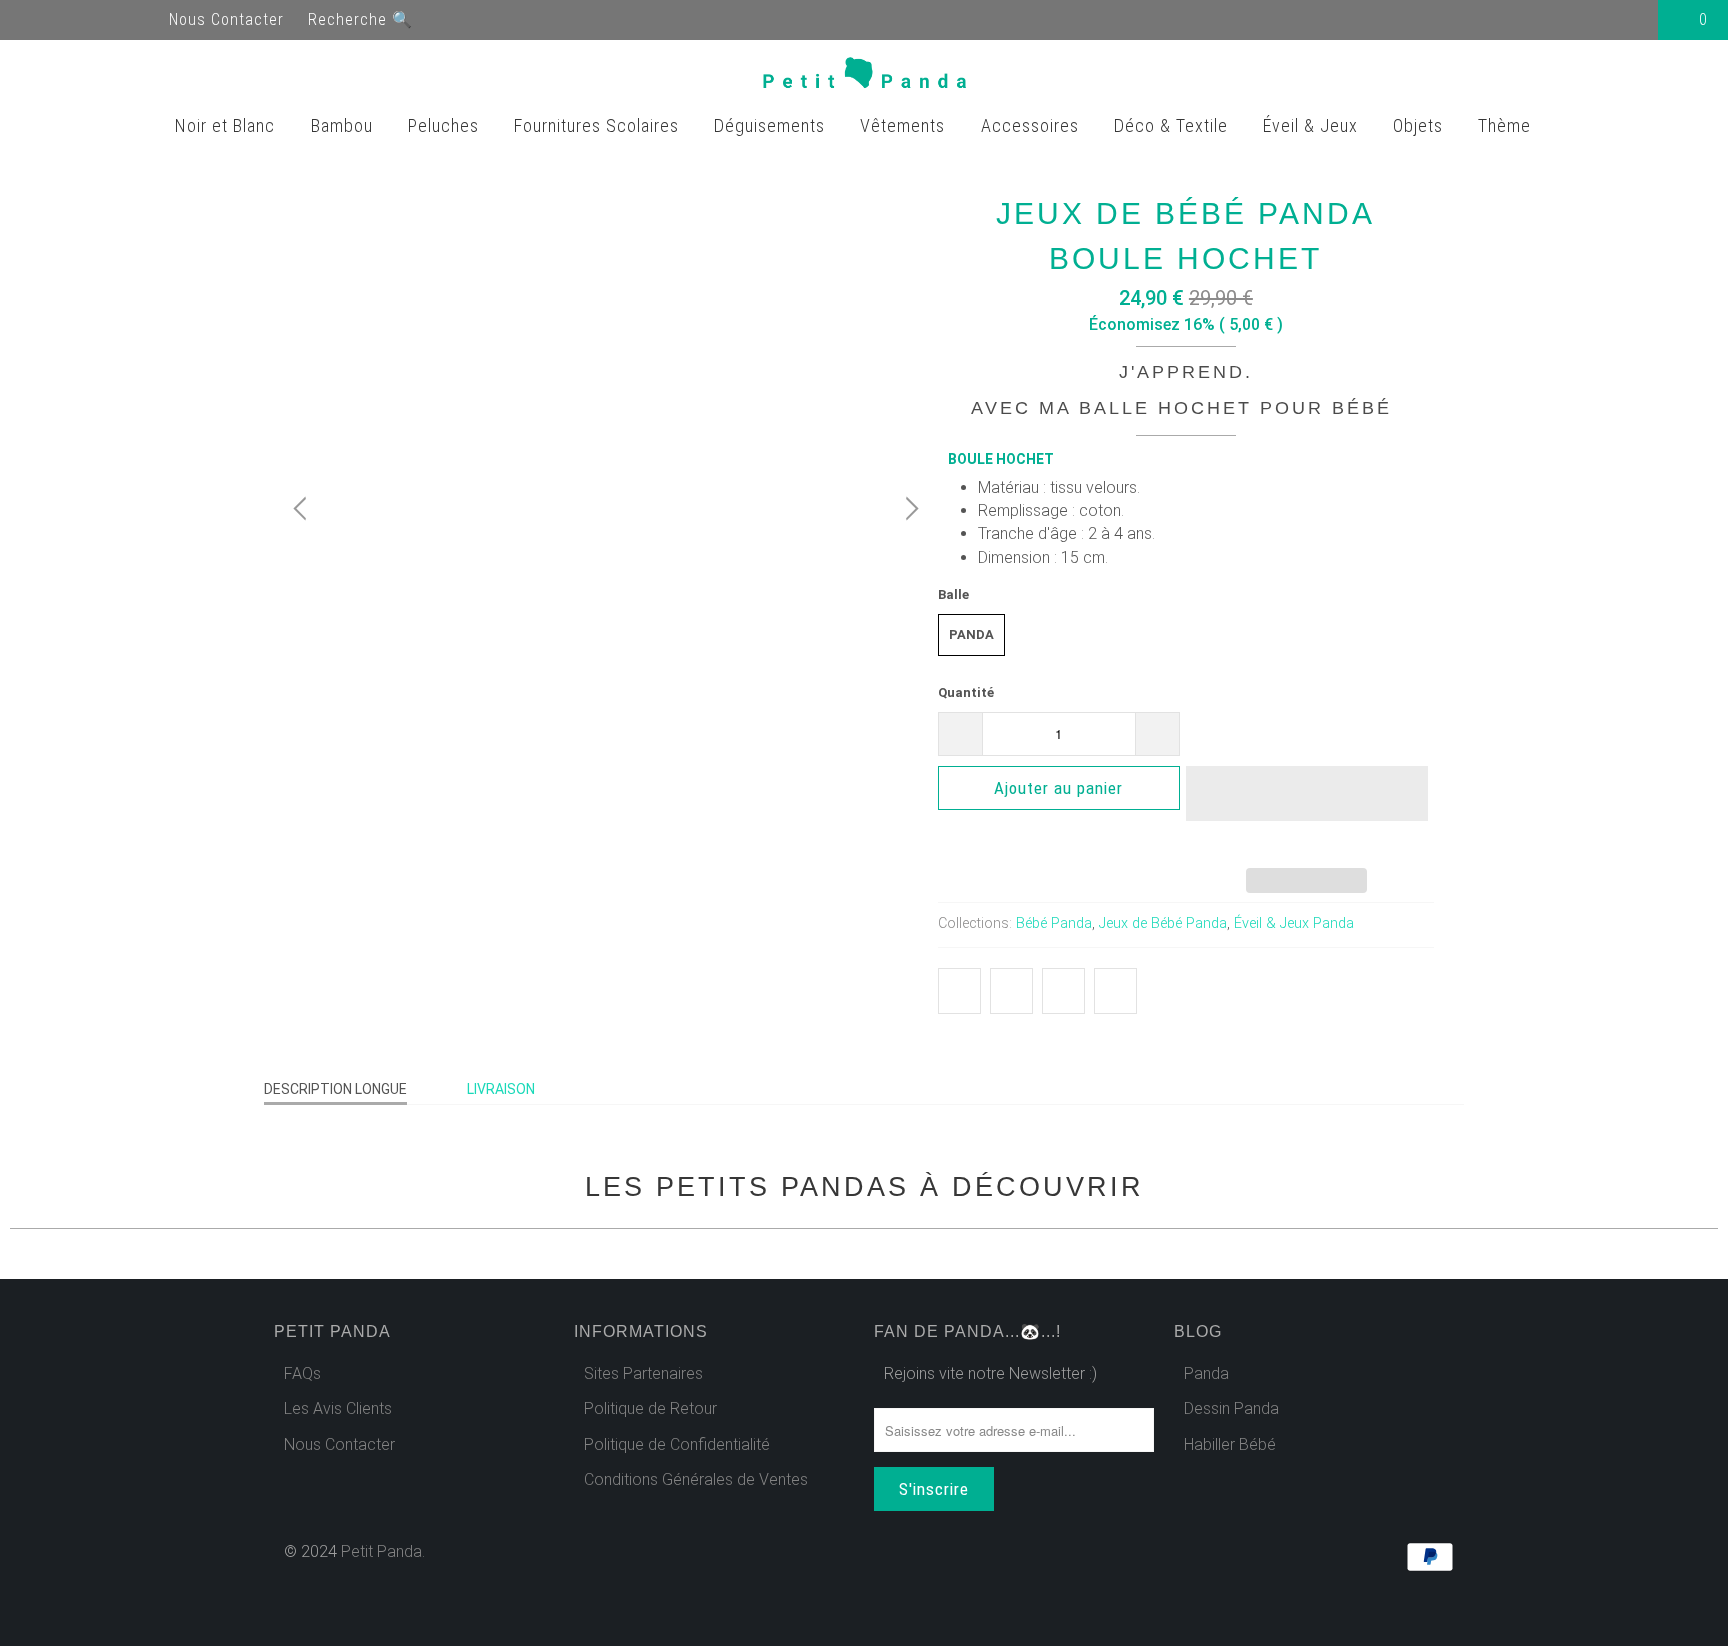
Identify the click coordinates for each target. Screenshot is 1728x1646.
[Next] (909, 509)
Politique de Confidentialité (677, 1444)
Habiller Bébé (1230, 1444)
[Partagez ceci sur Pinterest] (1063, 991)
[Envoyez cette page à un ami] (1115, 991)
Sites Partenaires (643, 1373)
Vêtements (905, 125)
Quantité (966, 692)
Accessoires (1032, 125)
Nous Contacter (226, 19)
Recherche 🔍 (360, 19)
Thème (1507, 125)
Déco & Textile (1173, 125)
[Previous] (303, 509)
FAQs (302, 1373)
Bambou (344, 125)
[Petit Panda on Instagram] (144, 19)
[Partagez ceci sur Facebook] (1011, 991)
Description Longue (335, 1089)
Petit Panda (381, 1551)
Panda (971, 634)
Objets (1420, 125)
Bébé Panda (1054, 923)
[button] (1307, 809)
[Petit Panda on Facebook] (36, 19)
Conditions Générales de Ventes (696, 1479)
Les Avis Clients (338, 1408)
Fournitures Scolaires (599, 125)
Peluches (446, 125)
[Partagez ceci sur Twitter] (959, 991)
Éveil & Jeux (1313, 125)
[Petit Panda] (864, 77)
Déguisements (772, 125)
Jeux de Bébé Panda (1163, 923)
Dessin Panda (1231, 1408)
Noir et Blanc (227, 125)
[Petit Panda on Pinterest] (108, 19)
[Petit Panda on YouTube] (72, 19)
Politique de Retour (650, 1408)
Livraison (501, 1089)
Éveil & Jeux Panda (1294, 923)
